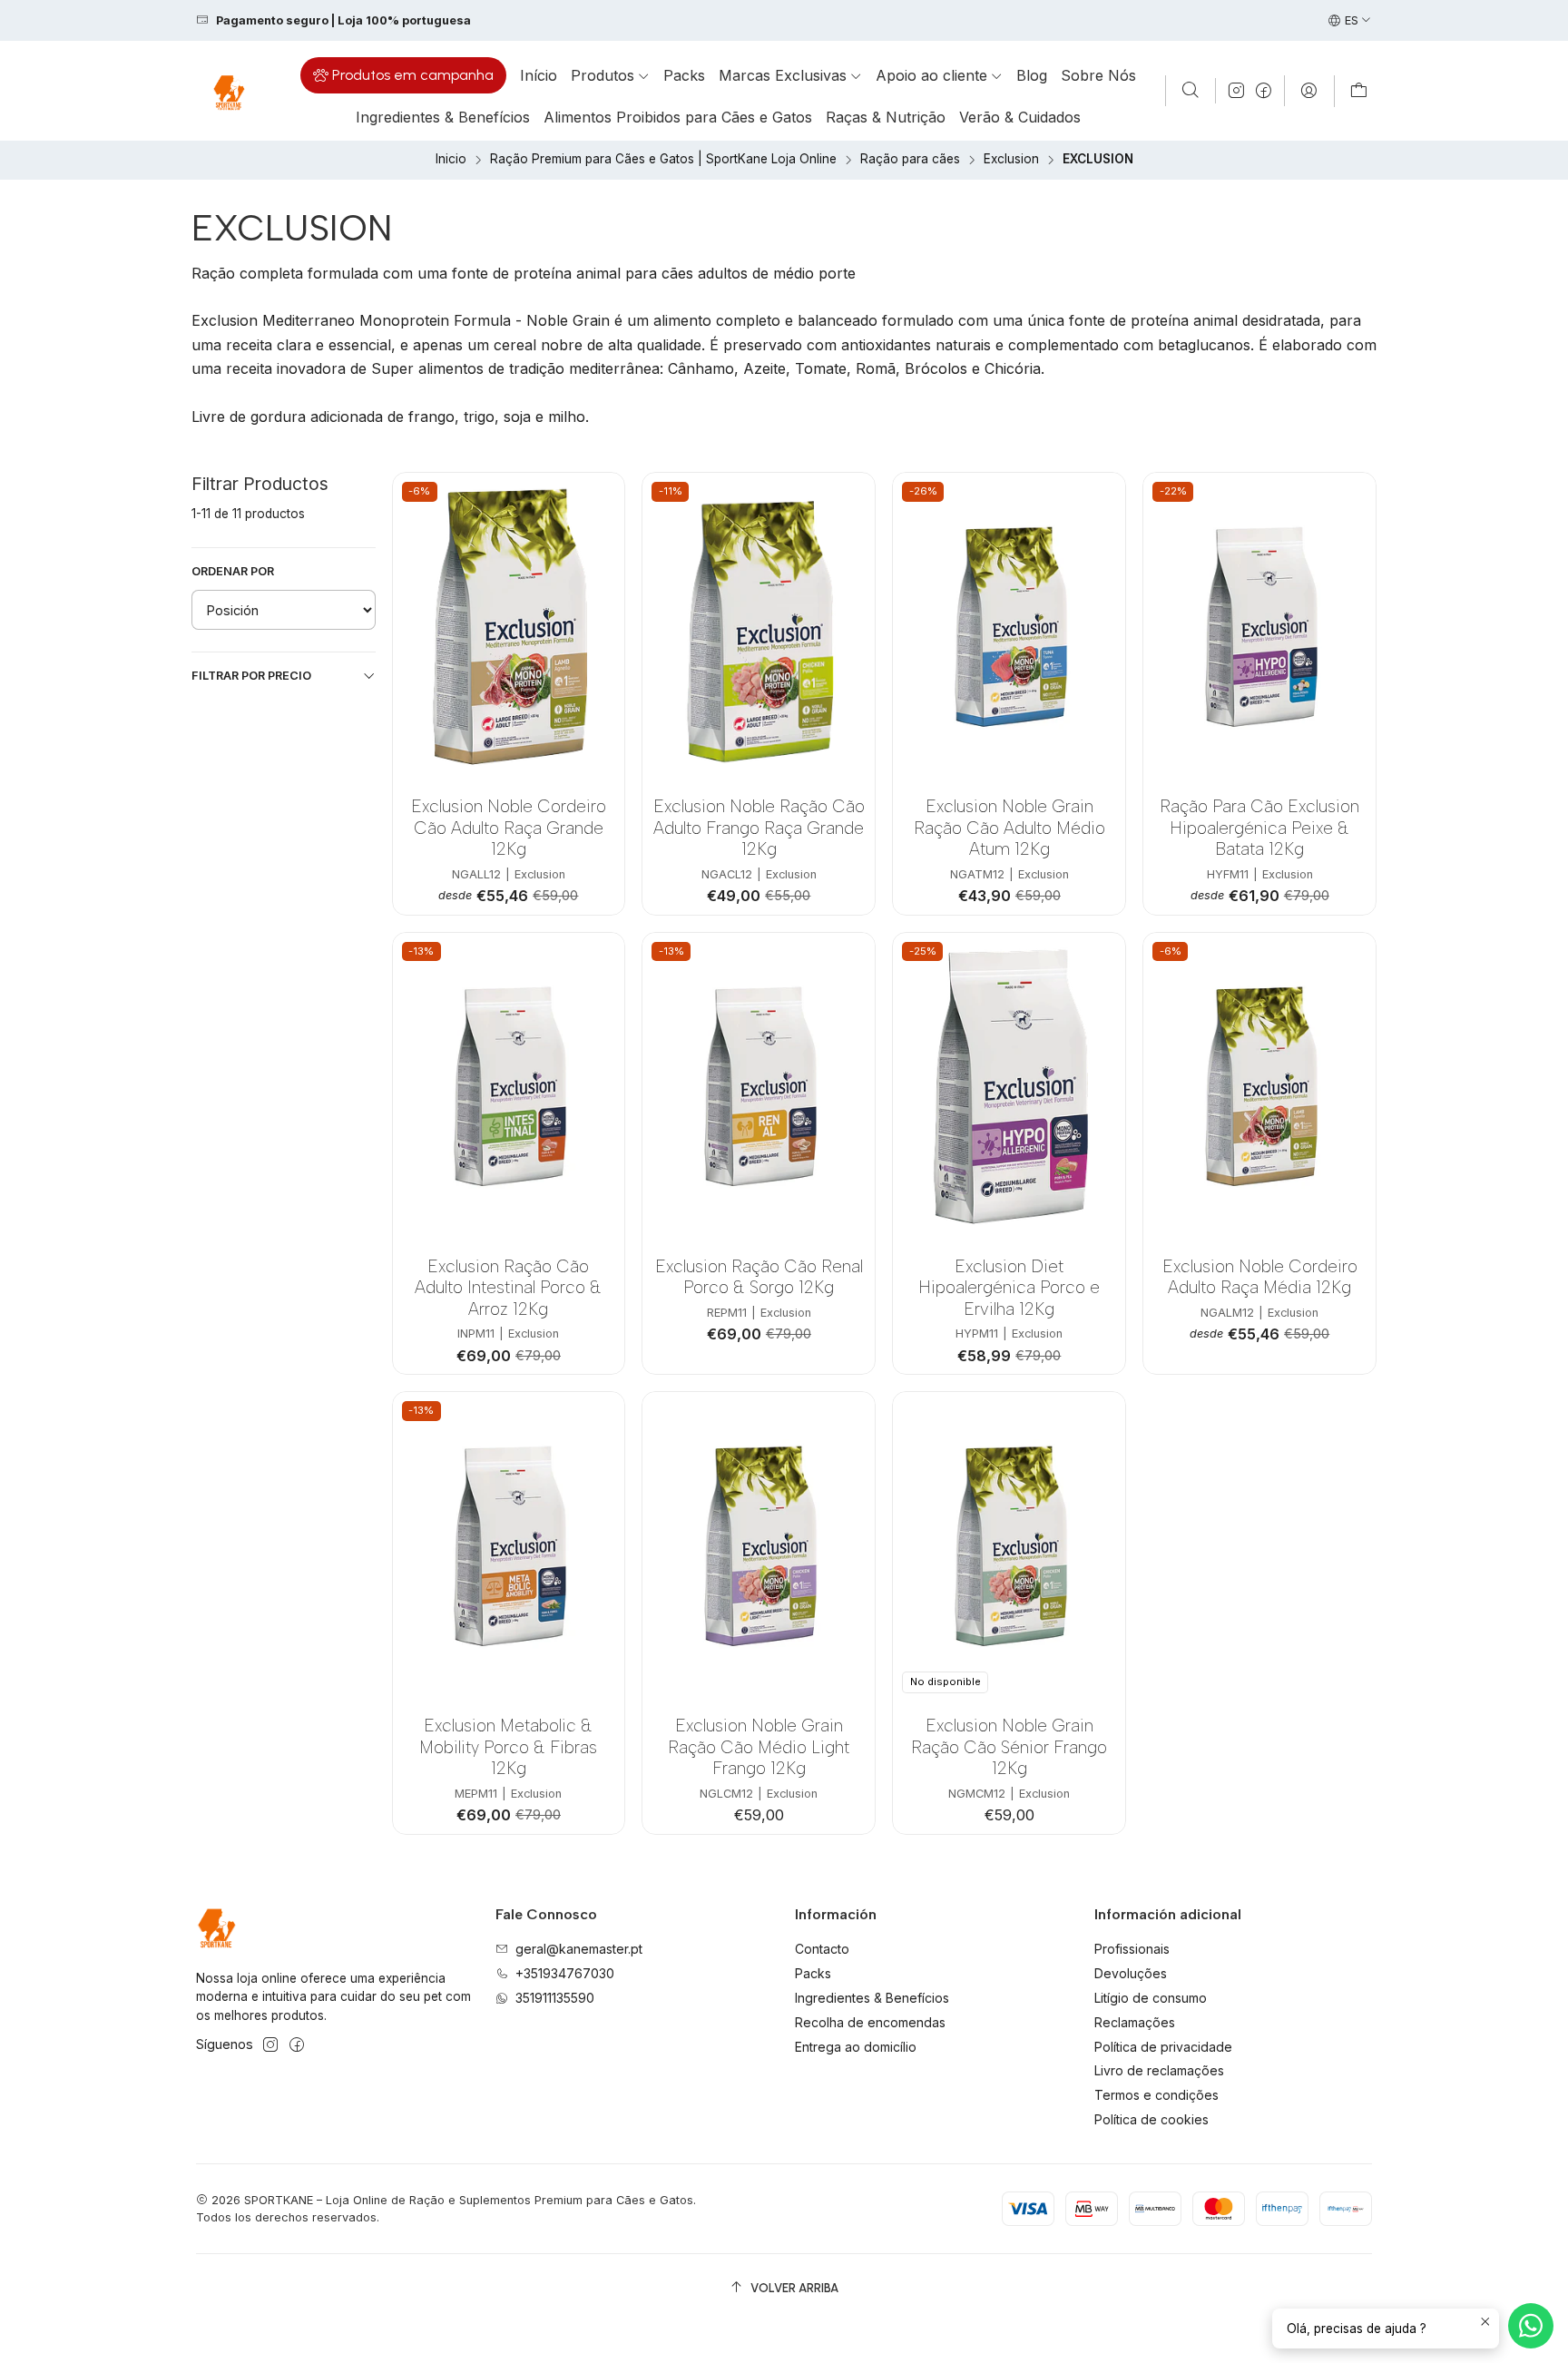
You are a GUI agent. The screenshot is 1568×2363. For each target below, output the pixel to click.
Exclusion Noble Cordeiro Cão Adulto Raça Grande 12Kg (509, 828)
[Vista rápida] (598, 652)
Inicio (451, 160)
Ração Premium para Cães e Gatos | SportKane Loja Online (663, 160)
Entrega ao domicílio (856, 2047)
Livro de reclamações (1159, 2070)
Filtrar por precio (251, 676)
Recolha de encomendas (870, 2022)
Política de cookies (1151, 2119)
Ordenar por (233, 571)
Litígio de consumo (1151, 1998)
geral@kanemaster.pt (579, 1949)
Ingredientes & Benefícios (872, 1998)
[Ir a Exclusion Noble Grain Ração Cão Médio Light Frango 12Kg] (759, 1547)
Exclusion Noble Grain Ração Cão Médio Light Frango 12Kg (759, 1747)
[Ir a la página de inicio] (228, 91)
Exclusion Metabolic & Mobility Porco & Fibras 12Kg (508, 1747)
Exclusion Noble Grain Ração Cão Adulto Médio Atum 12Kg (1009, 828)
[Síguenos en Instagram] (1236, 91)
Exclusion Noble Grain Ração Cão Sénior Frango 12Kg (1009, 1747)
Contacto (822, 1949)
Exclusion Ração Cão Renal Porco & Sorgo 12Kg (759, 1277)
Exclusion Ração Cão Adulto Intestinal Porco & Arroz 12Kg (508, 1288)
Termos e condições (1156, 2095)
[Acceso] (1309, 91)
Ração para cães (910, 160)
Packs (813, 1973)
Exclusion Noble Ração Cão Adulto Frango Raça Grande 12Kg (759, 828)
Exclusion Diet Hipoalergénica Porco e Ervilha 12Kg (1009, 1288)
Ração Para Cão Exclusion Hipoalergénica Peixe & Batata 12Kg (1259, 828)
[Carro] (1359, 91)
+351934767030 (565, 1973)
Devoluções (1131, 1973)
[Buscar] (1191, 91)
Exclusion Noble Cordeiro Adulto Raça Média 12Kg (1260, 1277)
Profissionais (1132, 1949)
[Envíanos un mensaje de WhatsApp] (1531, 2326)
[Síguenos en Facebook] (1264, 91)
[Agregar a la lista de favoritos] (598, 605)
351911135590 (555, 1998)
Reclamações (1135, 2022)
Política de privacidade (1163, 2047)
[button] (403, 75)
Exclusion (1011, 160)
